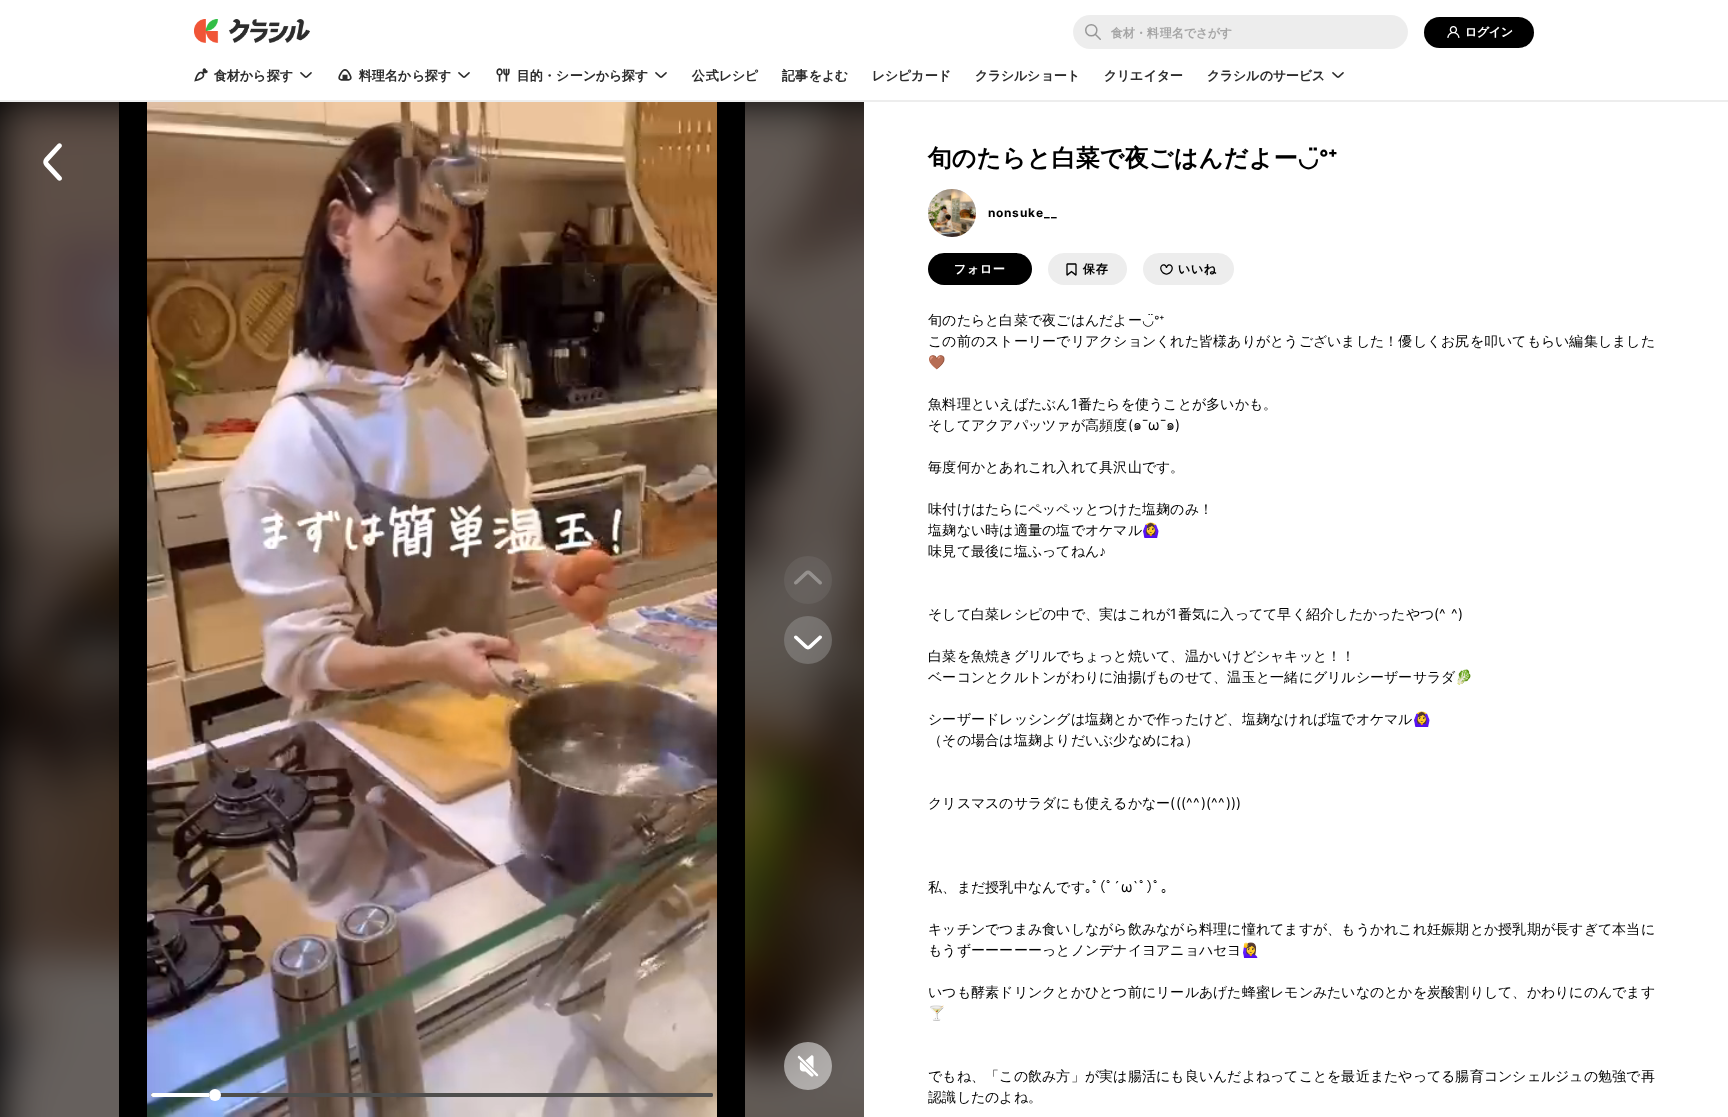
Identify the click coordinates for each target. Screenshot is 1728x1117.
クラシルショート (1027, 75)
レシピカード (911, 75)
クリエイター (1143, 75)
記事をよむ (815, 75)
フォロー (980, 269)
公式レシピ (725, 75)
